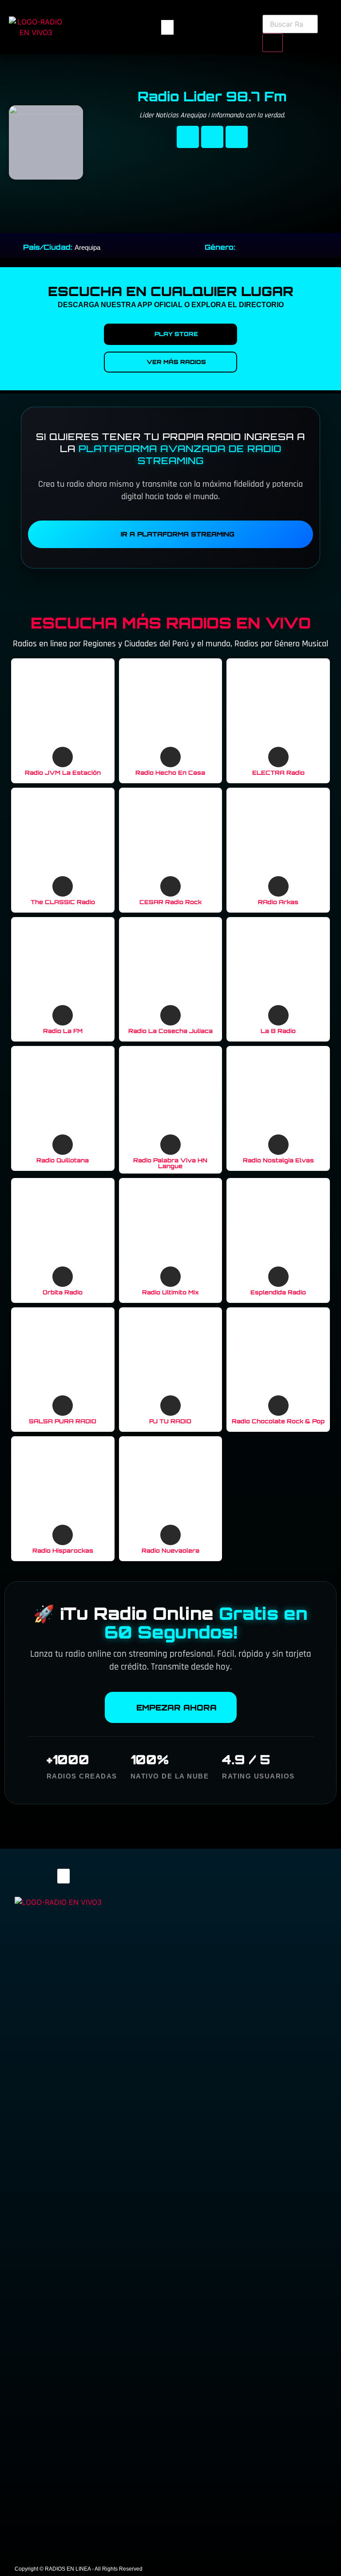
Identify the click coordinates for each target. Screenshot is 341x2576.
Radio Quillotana (63, 1160)
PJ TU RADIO (170, 1421)
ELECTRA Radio (278, 773)
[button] (167, 27)
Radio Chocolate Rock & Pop (278, 1421)
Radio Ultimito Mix (170, 1292)
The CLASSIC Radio (63, 902)
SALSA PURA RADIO (63, 1421)
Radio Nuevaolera (170, 1550)
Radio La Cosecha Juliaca (170, 1031)
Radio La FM (63, 1031)
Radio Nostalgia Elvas (278, 1160)
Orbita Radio (63, 1292)
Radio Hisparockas (63, 1550)
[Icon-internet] (237, 137)
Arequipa (87, 247)
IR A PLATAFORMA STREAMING (178, 534)
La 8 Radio (278, 1031)
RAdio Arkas (278, 902)
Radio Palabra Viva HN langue (170, 1163)
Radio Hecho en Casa (170, 773)
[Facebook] (188, 137)
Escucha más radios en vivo (171, 623)
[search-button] (273, 43)
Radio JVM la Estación (63, 773)
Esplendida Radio (278, 1292)
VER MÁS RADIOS (176, 362)
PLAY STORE (176, 334)
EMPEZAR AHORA (176, 1707)
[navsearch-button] (266, 9)
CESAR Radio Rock (170, 902)
